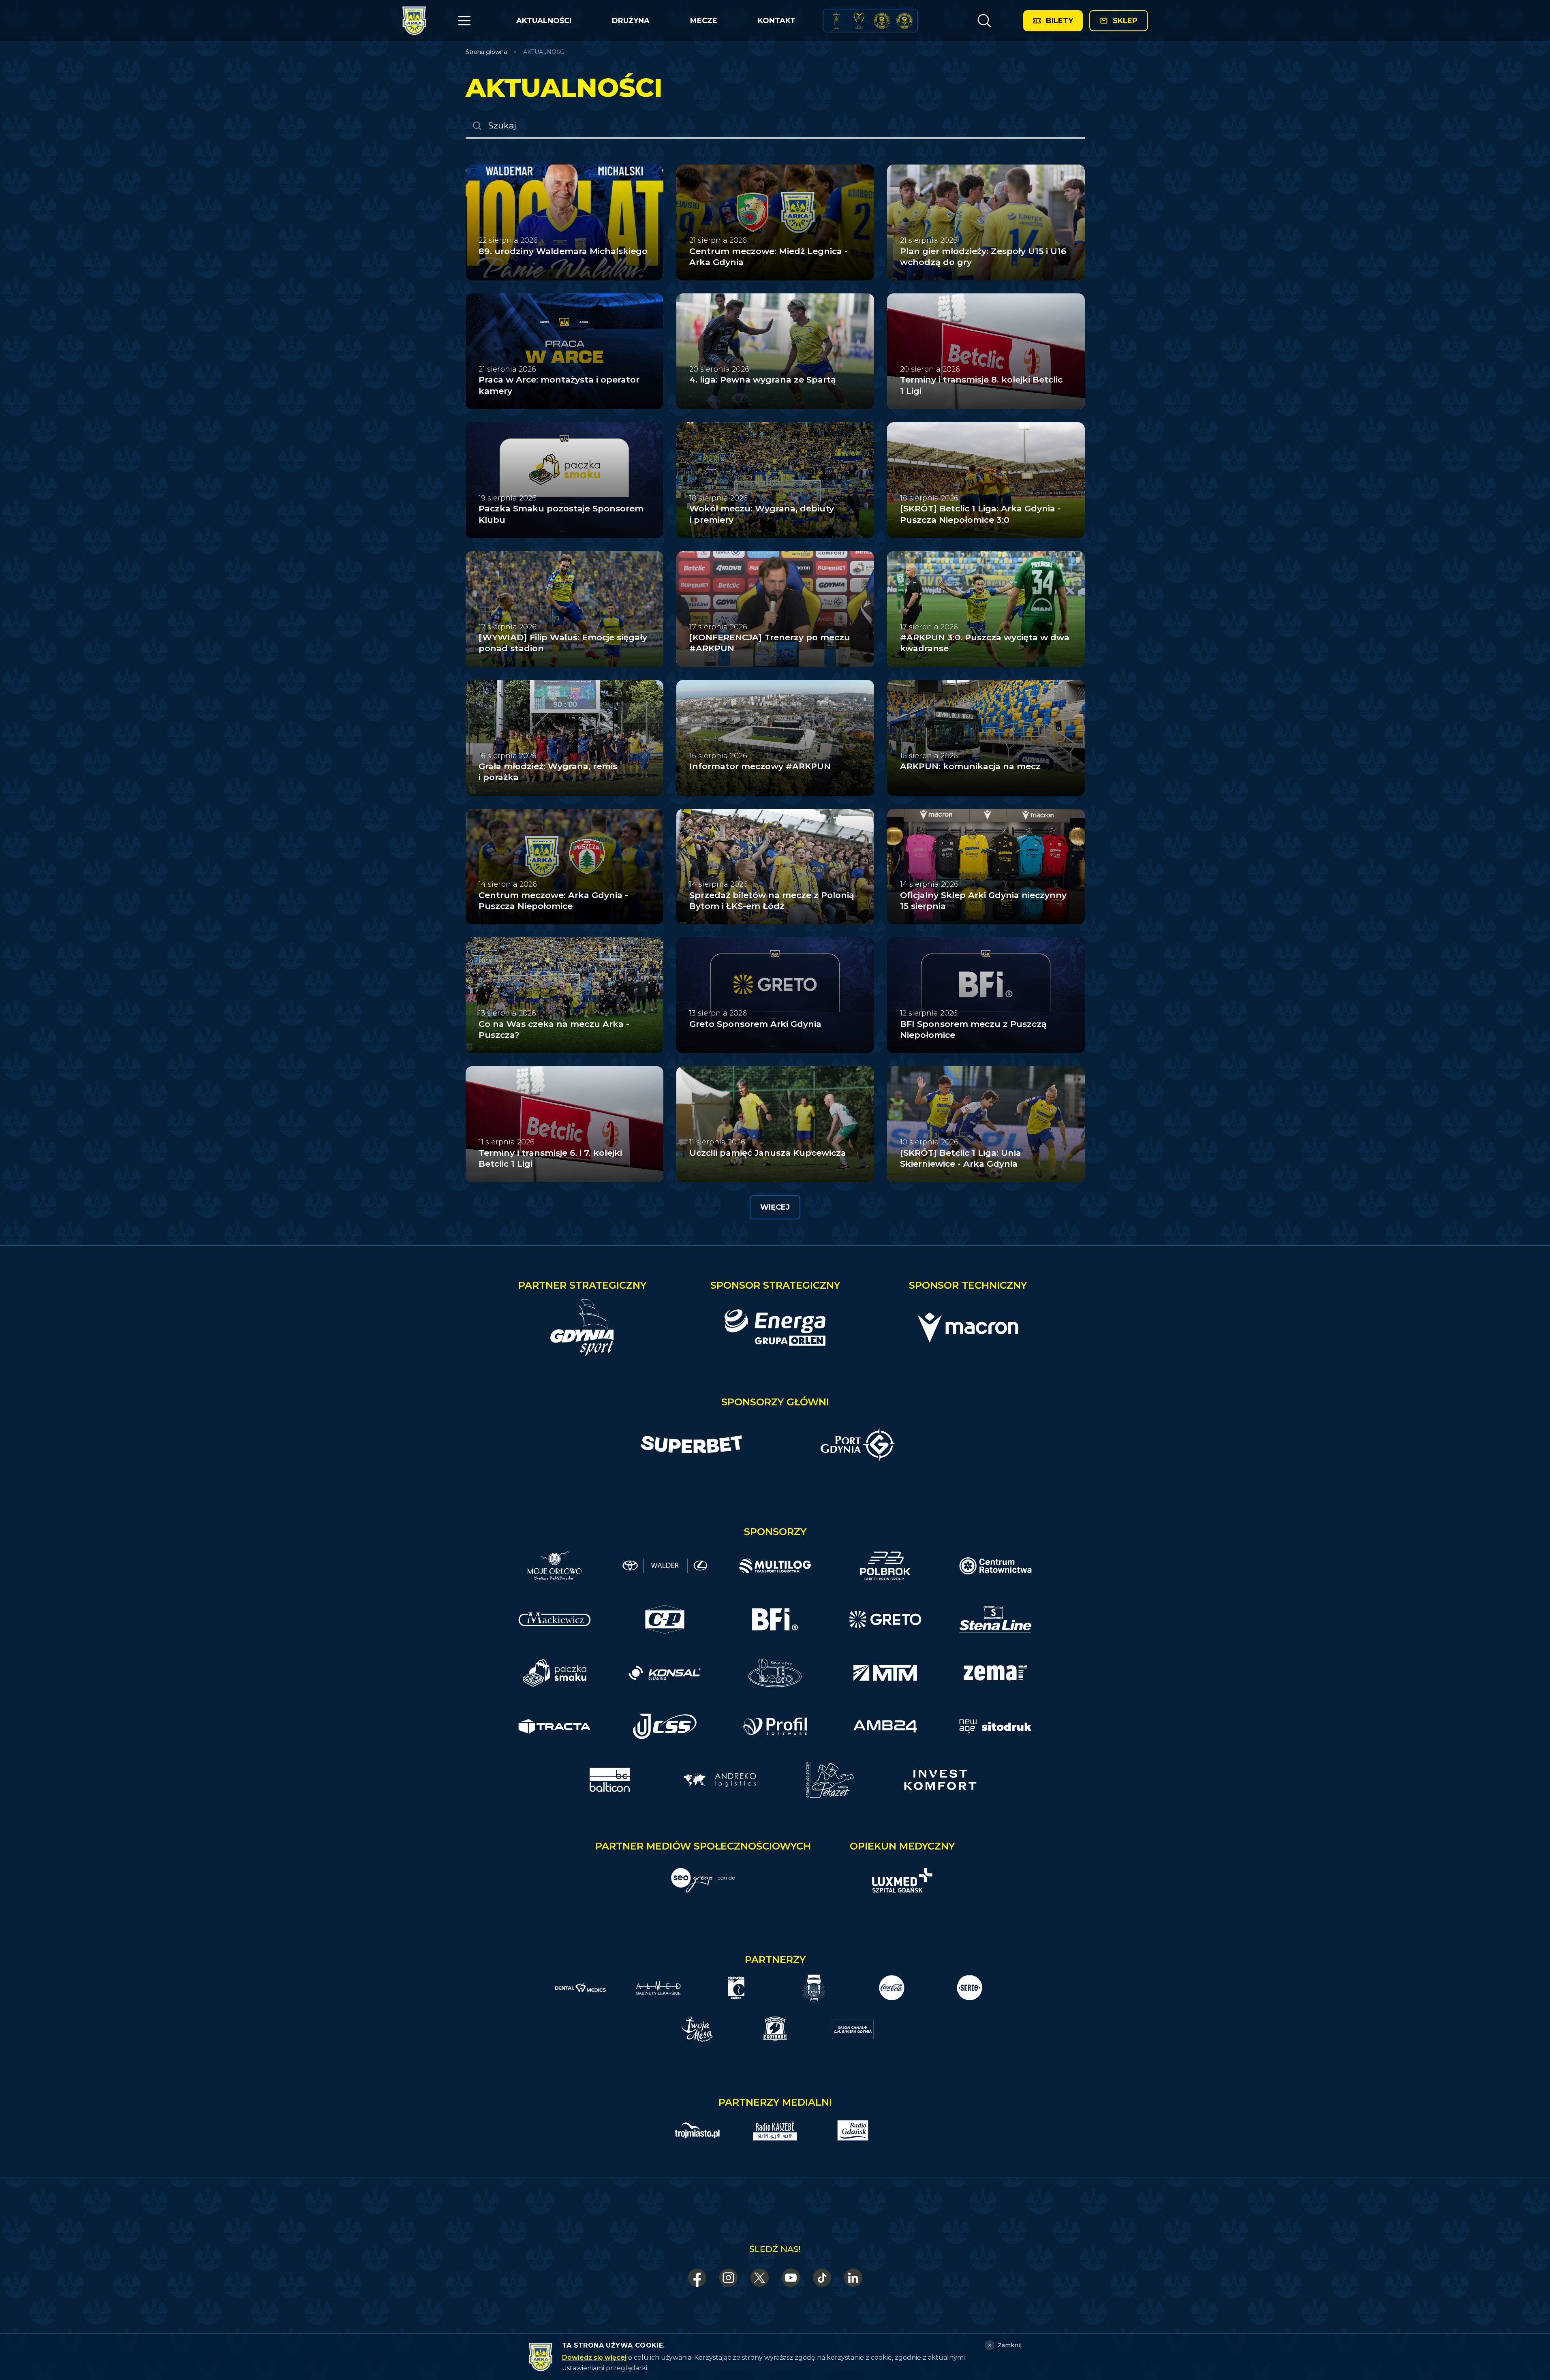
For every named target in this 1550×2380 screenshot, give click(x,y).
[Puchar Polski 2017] (859, 21)
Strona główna (486, 52)
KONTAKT (777, 21)
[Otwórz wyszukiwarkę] (984, 21)
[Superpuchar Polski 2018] (904, 21)
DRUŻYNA (631, 21)
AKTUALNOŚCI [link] (545, 52)
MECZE (704, 21)
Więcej (775, 1207)
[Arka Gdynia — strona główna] (414, 21)
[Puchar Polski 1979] (836, 21)
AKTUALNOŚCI (544, 21)
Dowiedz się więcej (594, 2358)
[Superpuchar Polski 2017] (882, 21)
